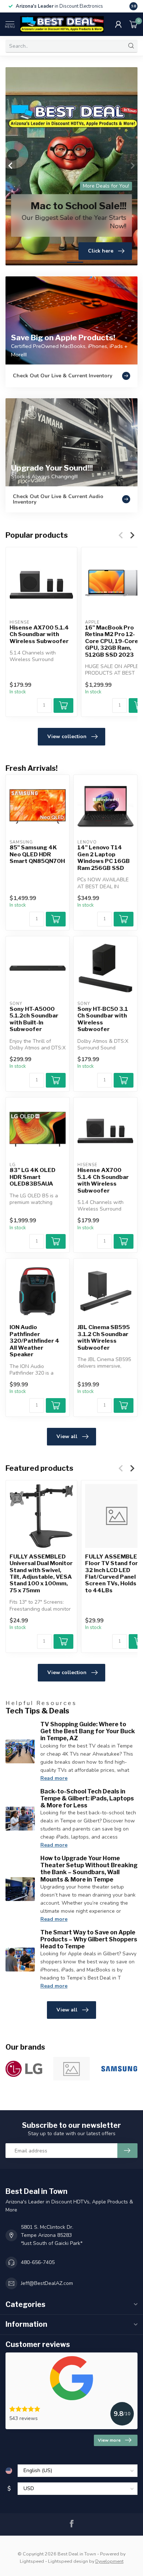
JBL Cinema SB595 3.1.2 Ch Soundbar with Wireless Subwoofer (104, 1337)
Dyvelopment (109, 2561)
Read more (54, 1778)
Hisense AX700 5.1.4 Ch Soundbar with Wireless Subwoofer (39, 634)
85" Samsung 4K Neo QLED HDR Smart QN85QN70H (37, 854)
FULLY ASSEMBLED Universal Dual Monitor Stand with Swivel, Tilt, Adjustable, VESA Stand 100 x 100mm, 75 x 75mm (41, 1573)
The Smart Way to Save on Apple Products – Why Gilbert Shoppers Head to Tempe (89, 1939)
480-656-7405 (38, 2262)
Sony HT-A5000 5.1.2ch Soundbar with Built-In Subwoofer (34, 1019)
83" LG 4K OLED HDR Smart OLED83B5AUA (32, 1177)
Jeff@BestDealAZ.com (47, 2283)
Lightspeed (32, 2561)
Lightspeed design (68, 2561)
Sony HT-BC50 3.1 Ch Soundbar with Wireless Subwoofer (103, 1019)
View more (109, 2440)
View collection (67, 736)
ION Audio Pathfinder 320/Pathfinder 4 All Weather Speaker (34, 1341)
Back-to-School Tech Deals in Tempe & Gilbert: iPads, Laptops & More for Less (87, 1798)
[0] (133, 24)
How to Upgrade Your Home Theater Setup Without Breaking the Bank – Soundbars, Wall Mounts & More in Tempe (89, 1869)
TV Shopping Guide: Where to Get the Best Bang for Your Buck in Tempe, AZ (88, 1731)
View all (67, 1436)
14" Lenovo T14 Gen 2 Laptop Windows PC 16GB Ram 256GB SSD (104, 858)
